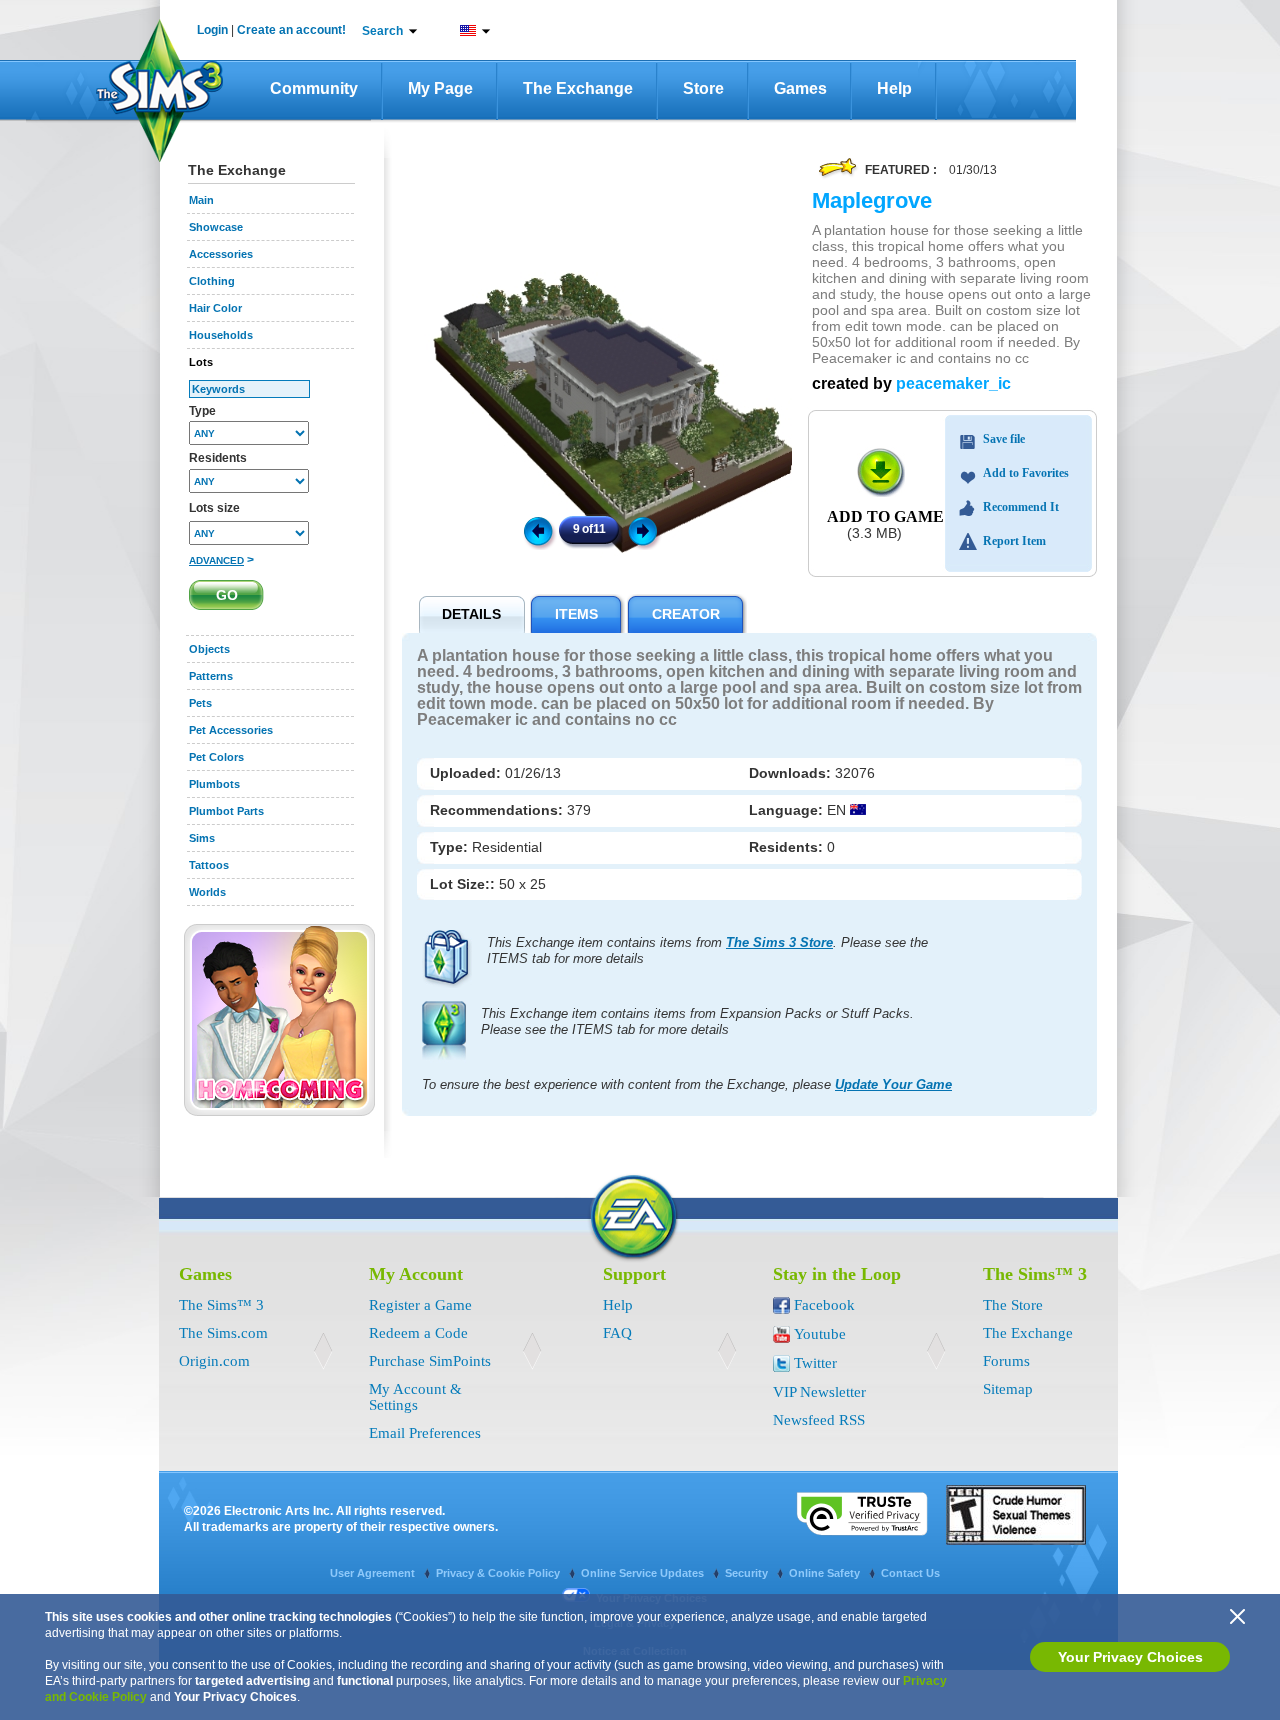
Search (382, 31)
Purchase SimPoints (430, 1361)
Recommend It (1021, 507)
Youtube (820, 1334)
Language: (788, 810)
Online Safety (826, 1573)
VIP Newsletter (819, 1392)
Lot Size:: (464, 884)
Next (646, 530)
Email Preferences (425, 1433)
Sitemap (1008, 1389)
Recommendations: (498, 810)
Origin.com (214, 1361)
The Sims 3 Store (779, 942)
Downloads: (792, 773)
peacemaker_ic (953, 383)
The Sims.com (223, 1333)
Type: (451, 847)
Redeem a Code (418, 1333)
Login (212, 30)
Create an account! (291, 30)
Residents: (788, 847)
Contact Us (910, 1573)
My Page (440, 88)
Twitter (815, 1363)
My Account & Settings (415, 1397)
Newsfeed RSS (819, 1420)
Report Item (1014, 541)
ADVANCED (216, 560)
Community (314, 88)
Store (703, 88)
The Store (1013, 1305)
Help (894, 88)
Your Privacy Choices (1130, 1657)
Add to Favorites (1026, 473)
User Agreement (374, 1573)
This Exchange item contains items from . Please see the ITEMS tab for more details (707, 950)
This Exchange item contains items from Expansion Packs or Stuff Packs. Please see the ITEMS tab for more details (697, 1021)
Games (800, 88)
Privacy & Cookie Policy (499, 1573)
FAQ (617, 1333)
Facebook (824, 1305)
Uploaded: (467, 773)
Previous (537, 530)
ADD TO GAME (885, 516)
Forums (1006, 1361)
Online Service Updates (644, 1573)
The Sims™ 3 (221, 1305)
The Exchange (578, 88)
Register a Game (420, 1305)
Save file (1004, 439)
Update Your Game (893, 1084)
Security (748, 1573)
